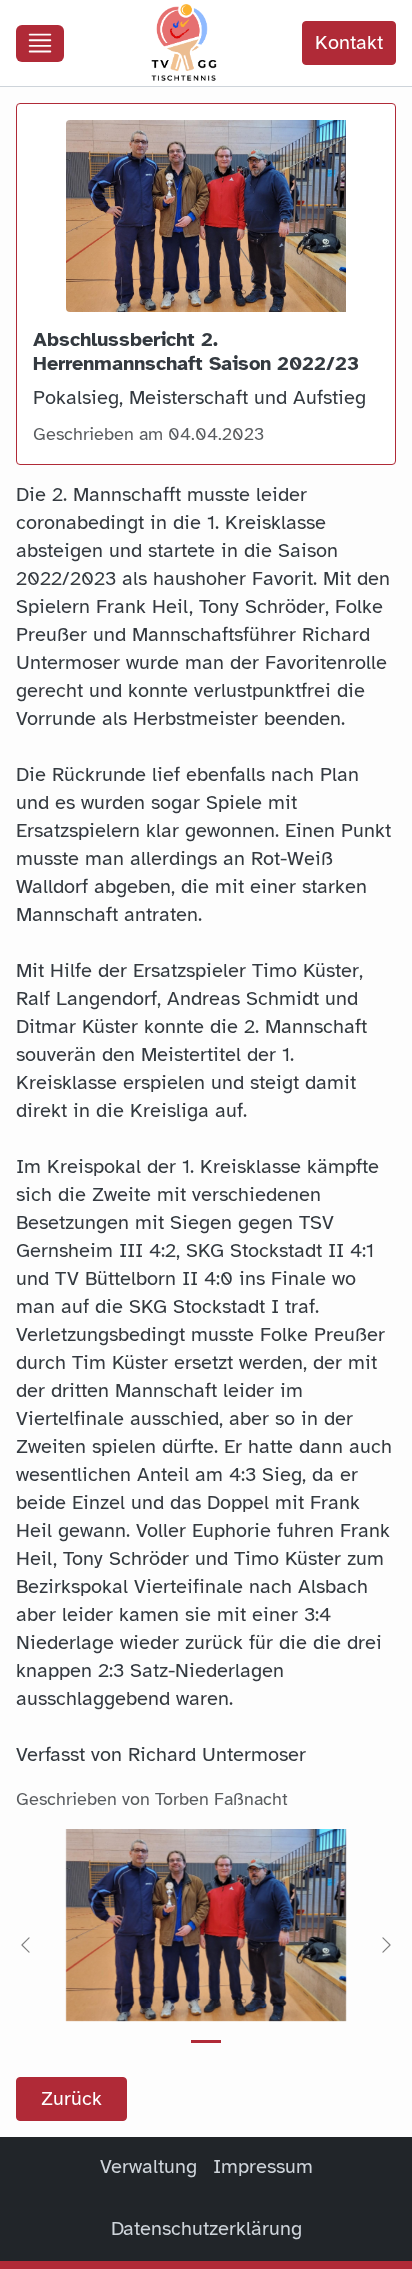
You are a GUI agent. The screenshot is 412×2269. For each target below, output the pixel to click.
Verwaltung (148, 2166)
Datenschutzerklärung (206, 2228)
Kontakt (349, 42)
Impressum (263, 2166)
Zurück (71, 2098)
